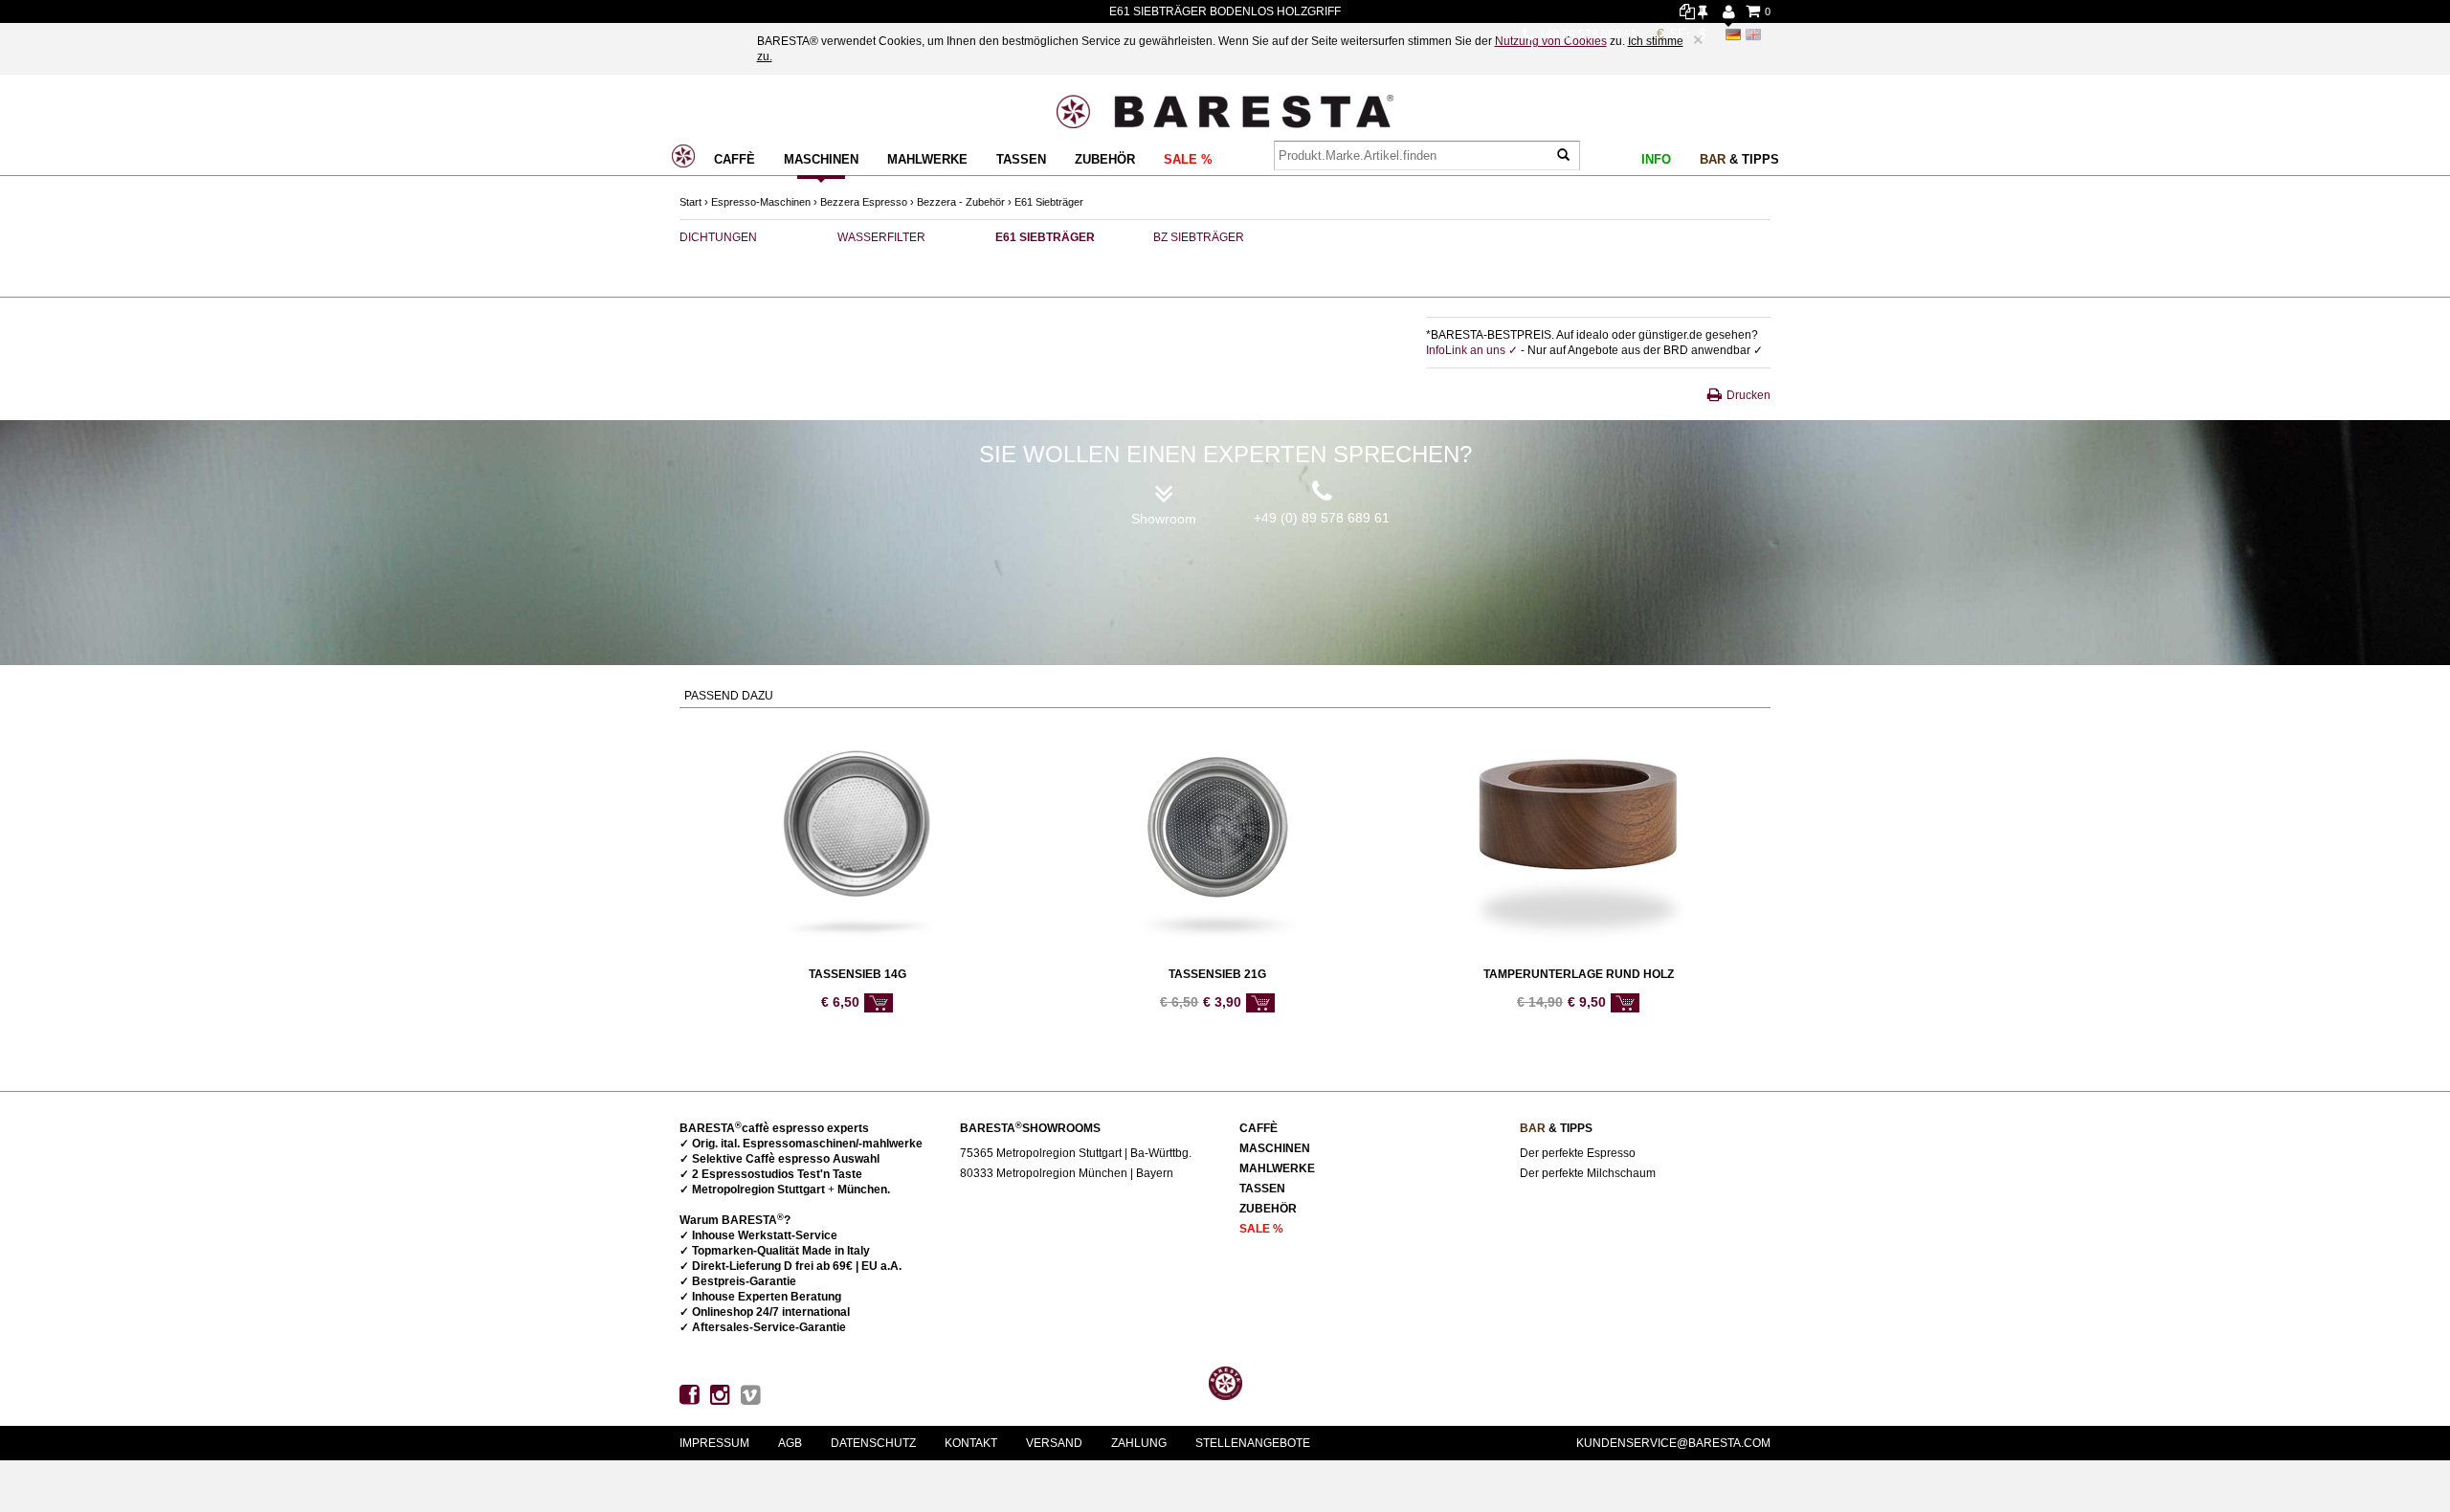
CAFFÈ (735, 159)
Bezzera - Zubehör (961, 202)
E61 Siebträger (1049, 202)
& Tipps (1739, 159)
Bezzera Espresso (864, 202)
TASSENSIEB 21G (1217, 974)
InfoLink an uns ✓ (1473, 350)
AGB (790, 1443)
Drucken (1748, 395)
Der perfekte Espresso (1578, 1153)
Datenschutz (873, 1443)
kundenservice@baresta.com (1673, 1443)
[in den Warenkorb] (879, 1003)
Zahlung (1139, 1443)
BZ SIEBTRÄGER (1199, 237)
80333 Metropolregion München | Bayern (1067, 1173)
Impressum (714, 1443)
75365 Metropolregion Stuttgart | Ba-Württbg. (1076, 1153)
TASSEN (1021, 159)
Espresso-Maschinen (761, 202)
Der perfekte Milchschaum (1588, 1173)
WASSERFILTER (881, 237)
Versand (1054, 1443)
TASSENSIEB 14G (857, 974)
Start (690, 202)
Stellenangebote (1253, 1443)
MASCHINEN (821, 159)
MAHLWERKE (927, 159)
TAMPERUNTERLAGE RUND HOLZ (1579, 974)
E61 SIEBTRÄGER (1045, 237)
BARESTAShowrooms (1030, 1128)
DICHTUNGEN (718, 237)
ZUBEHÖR (1105, 159)
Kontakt (971, 1443)
